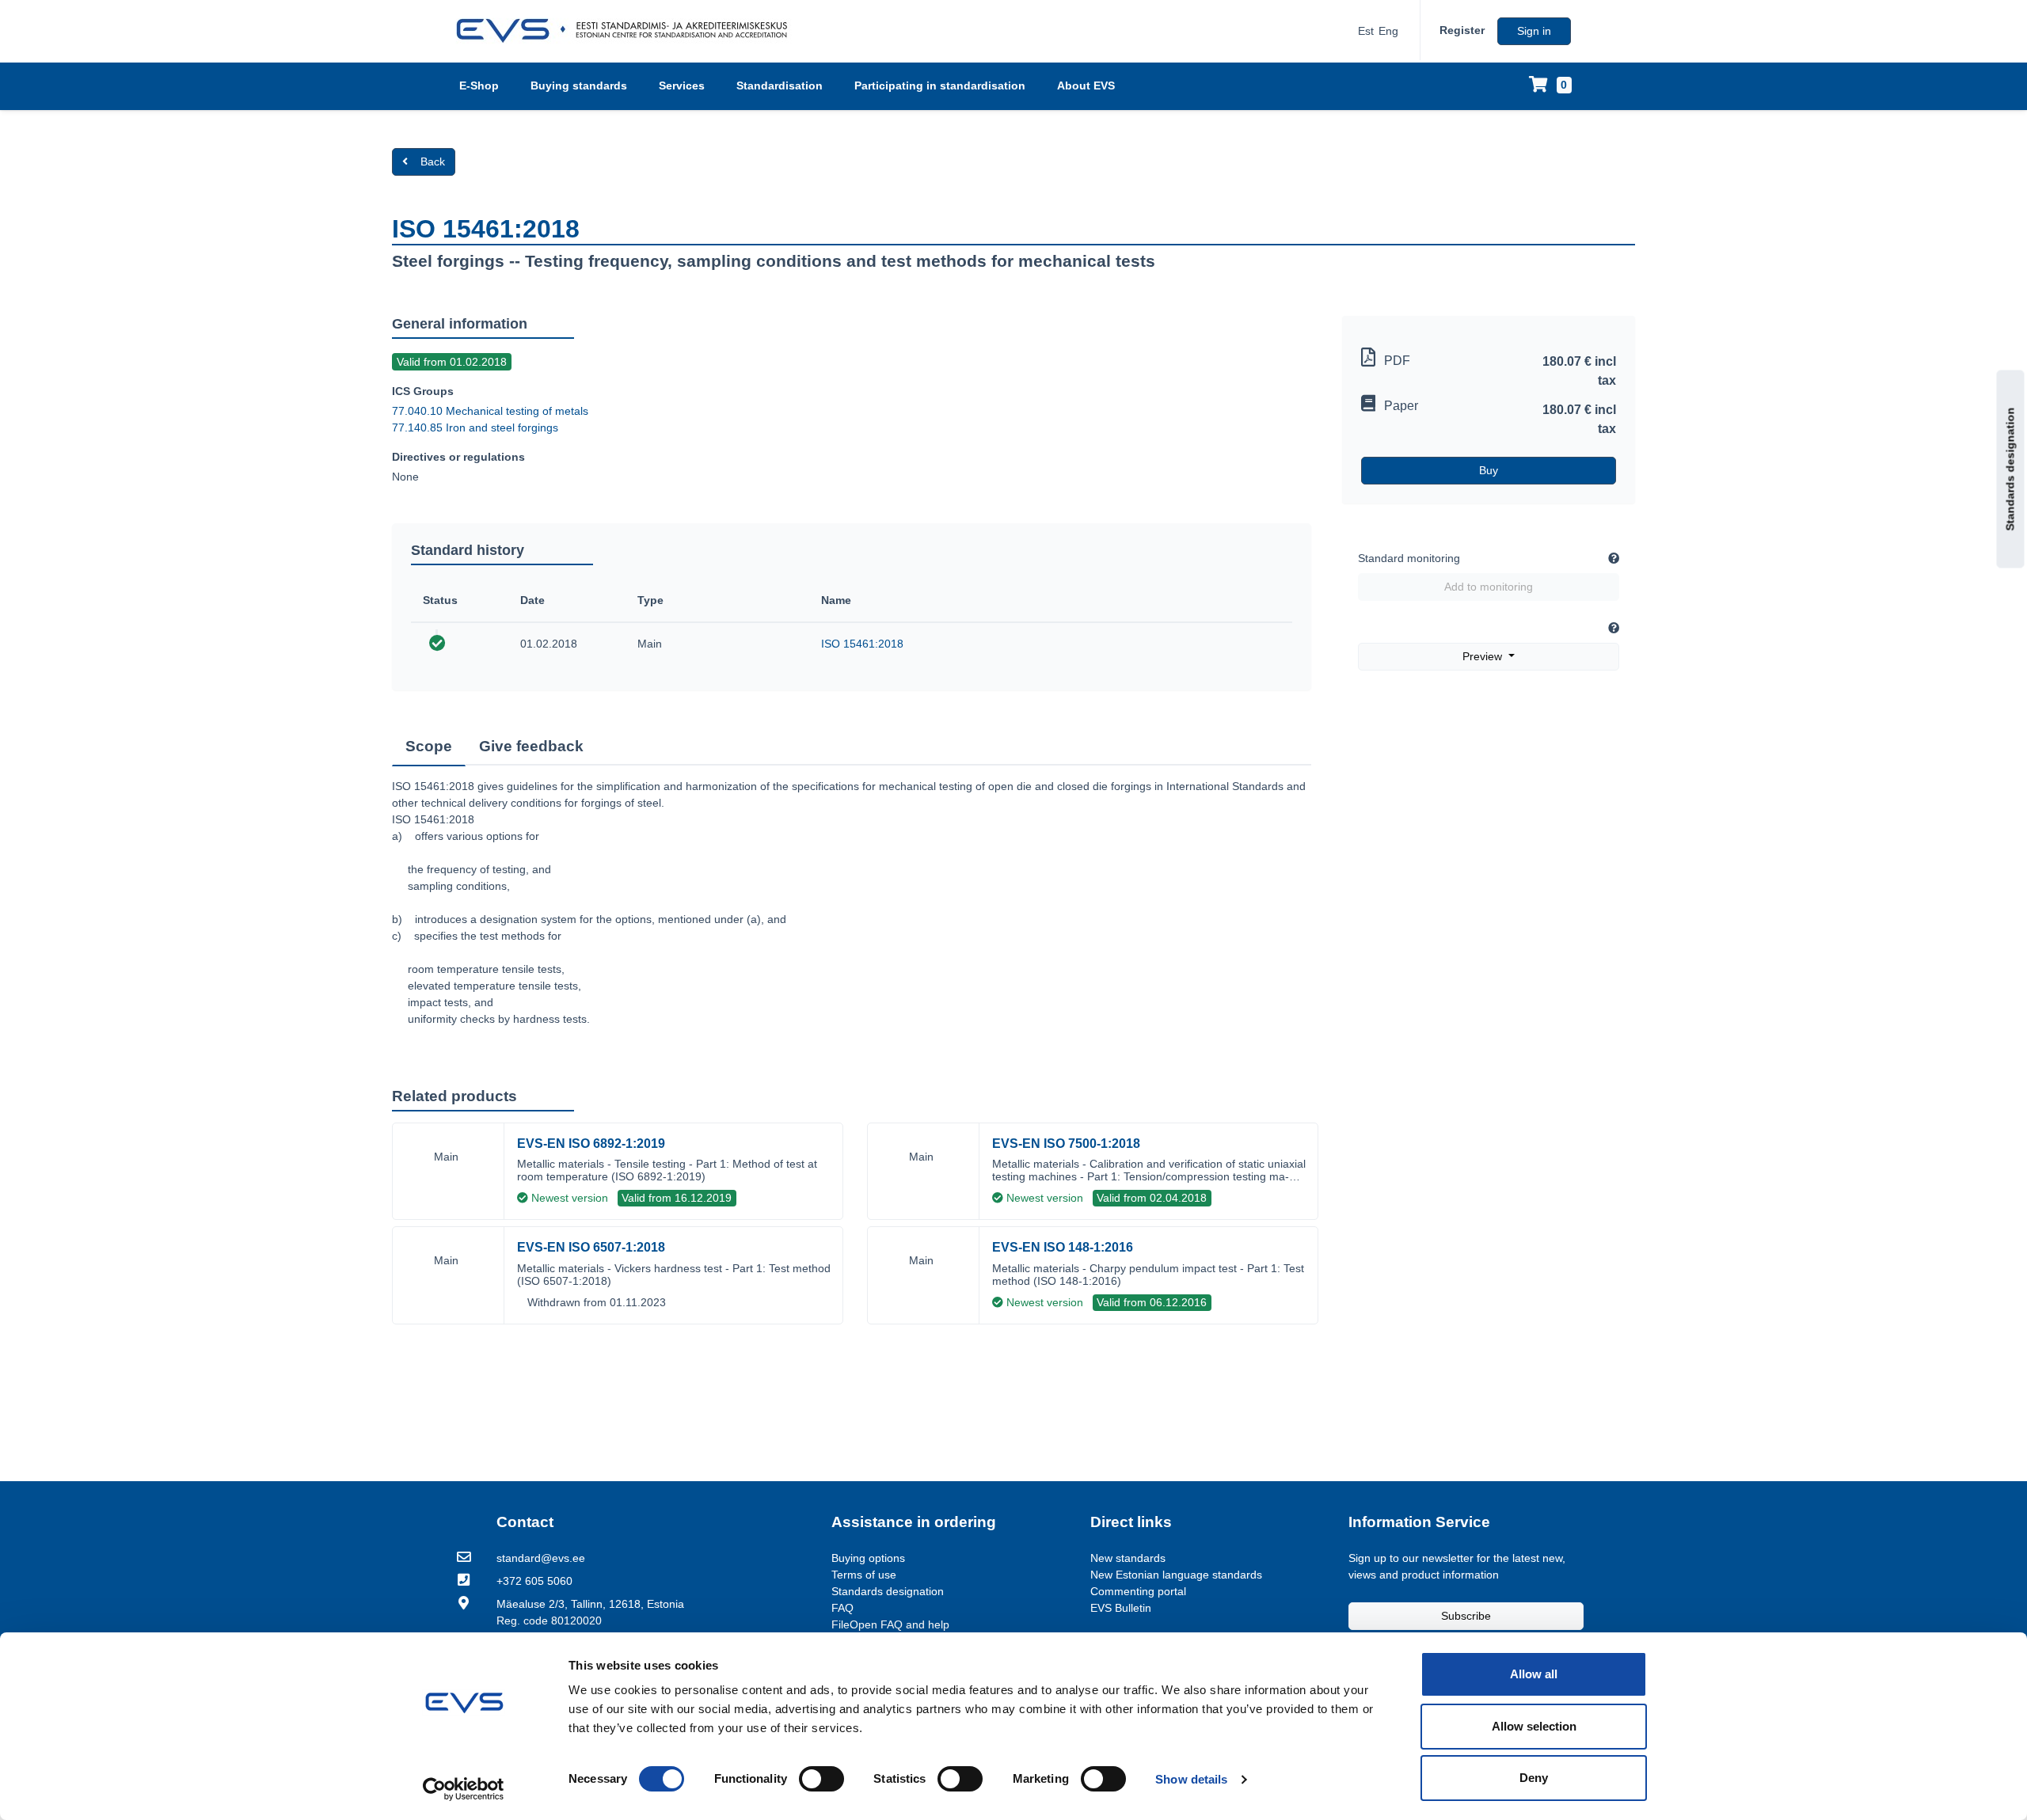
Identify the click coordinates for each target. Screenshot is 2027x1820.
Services (682, 85)
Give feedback (531, 746)
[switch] (821, 1779)
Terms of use (864, 1575)
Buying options (868, 1558)
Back (433, 161)
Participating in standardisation (940, 85)
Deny (1534, 1778)
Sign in (1534, 31)
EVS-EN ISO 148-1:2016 (1063, 1247)
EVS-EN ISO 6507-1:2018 (591, 1247)
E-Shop (479, 85)
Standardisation (780, 85)
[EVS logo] (627, 31)
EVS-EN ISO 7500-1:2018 (1066, 1144)
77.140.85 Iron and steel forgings (475, 427)
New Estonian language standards (1176, 1575)
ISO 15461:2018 (862, 644)
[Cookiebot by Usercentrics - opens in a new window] (464, 1789)
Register (1462, 30)
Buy (1489, 470)
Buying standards (579, 85)
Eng (1388, 31)
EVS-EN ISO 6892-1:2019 (591, 1144)
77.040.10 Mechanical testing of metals (490, 411)
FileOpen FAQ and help (890, 1624)
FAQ (842, 1608)
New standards (1128, 1558)
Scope (429, 746)
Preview (1484, 656)
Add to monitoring (1489, 587)
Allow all (1534, 1674)
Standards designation (2010, 469)
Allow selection (1534, 1726)
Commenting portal (1138, 1591)
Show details (1191, 1779)
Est (1366, 31)
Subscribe (1466, 1616)
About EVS (1086, 85)
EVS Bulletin (1121, 1608)
